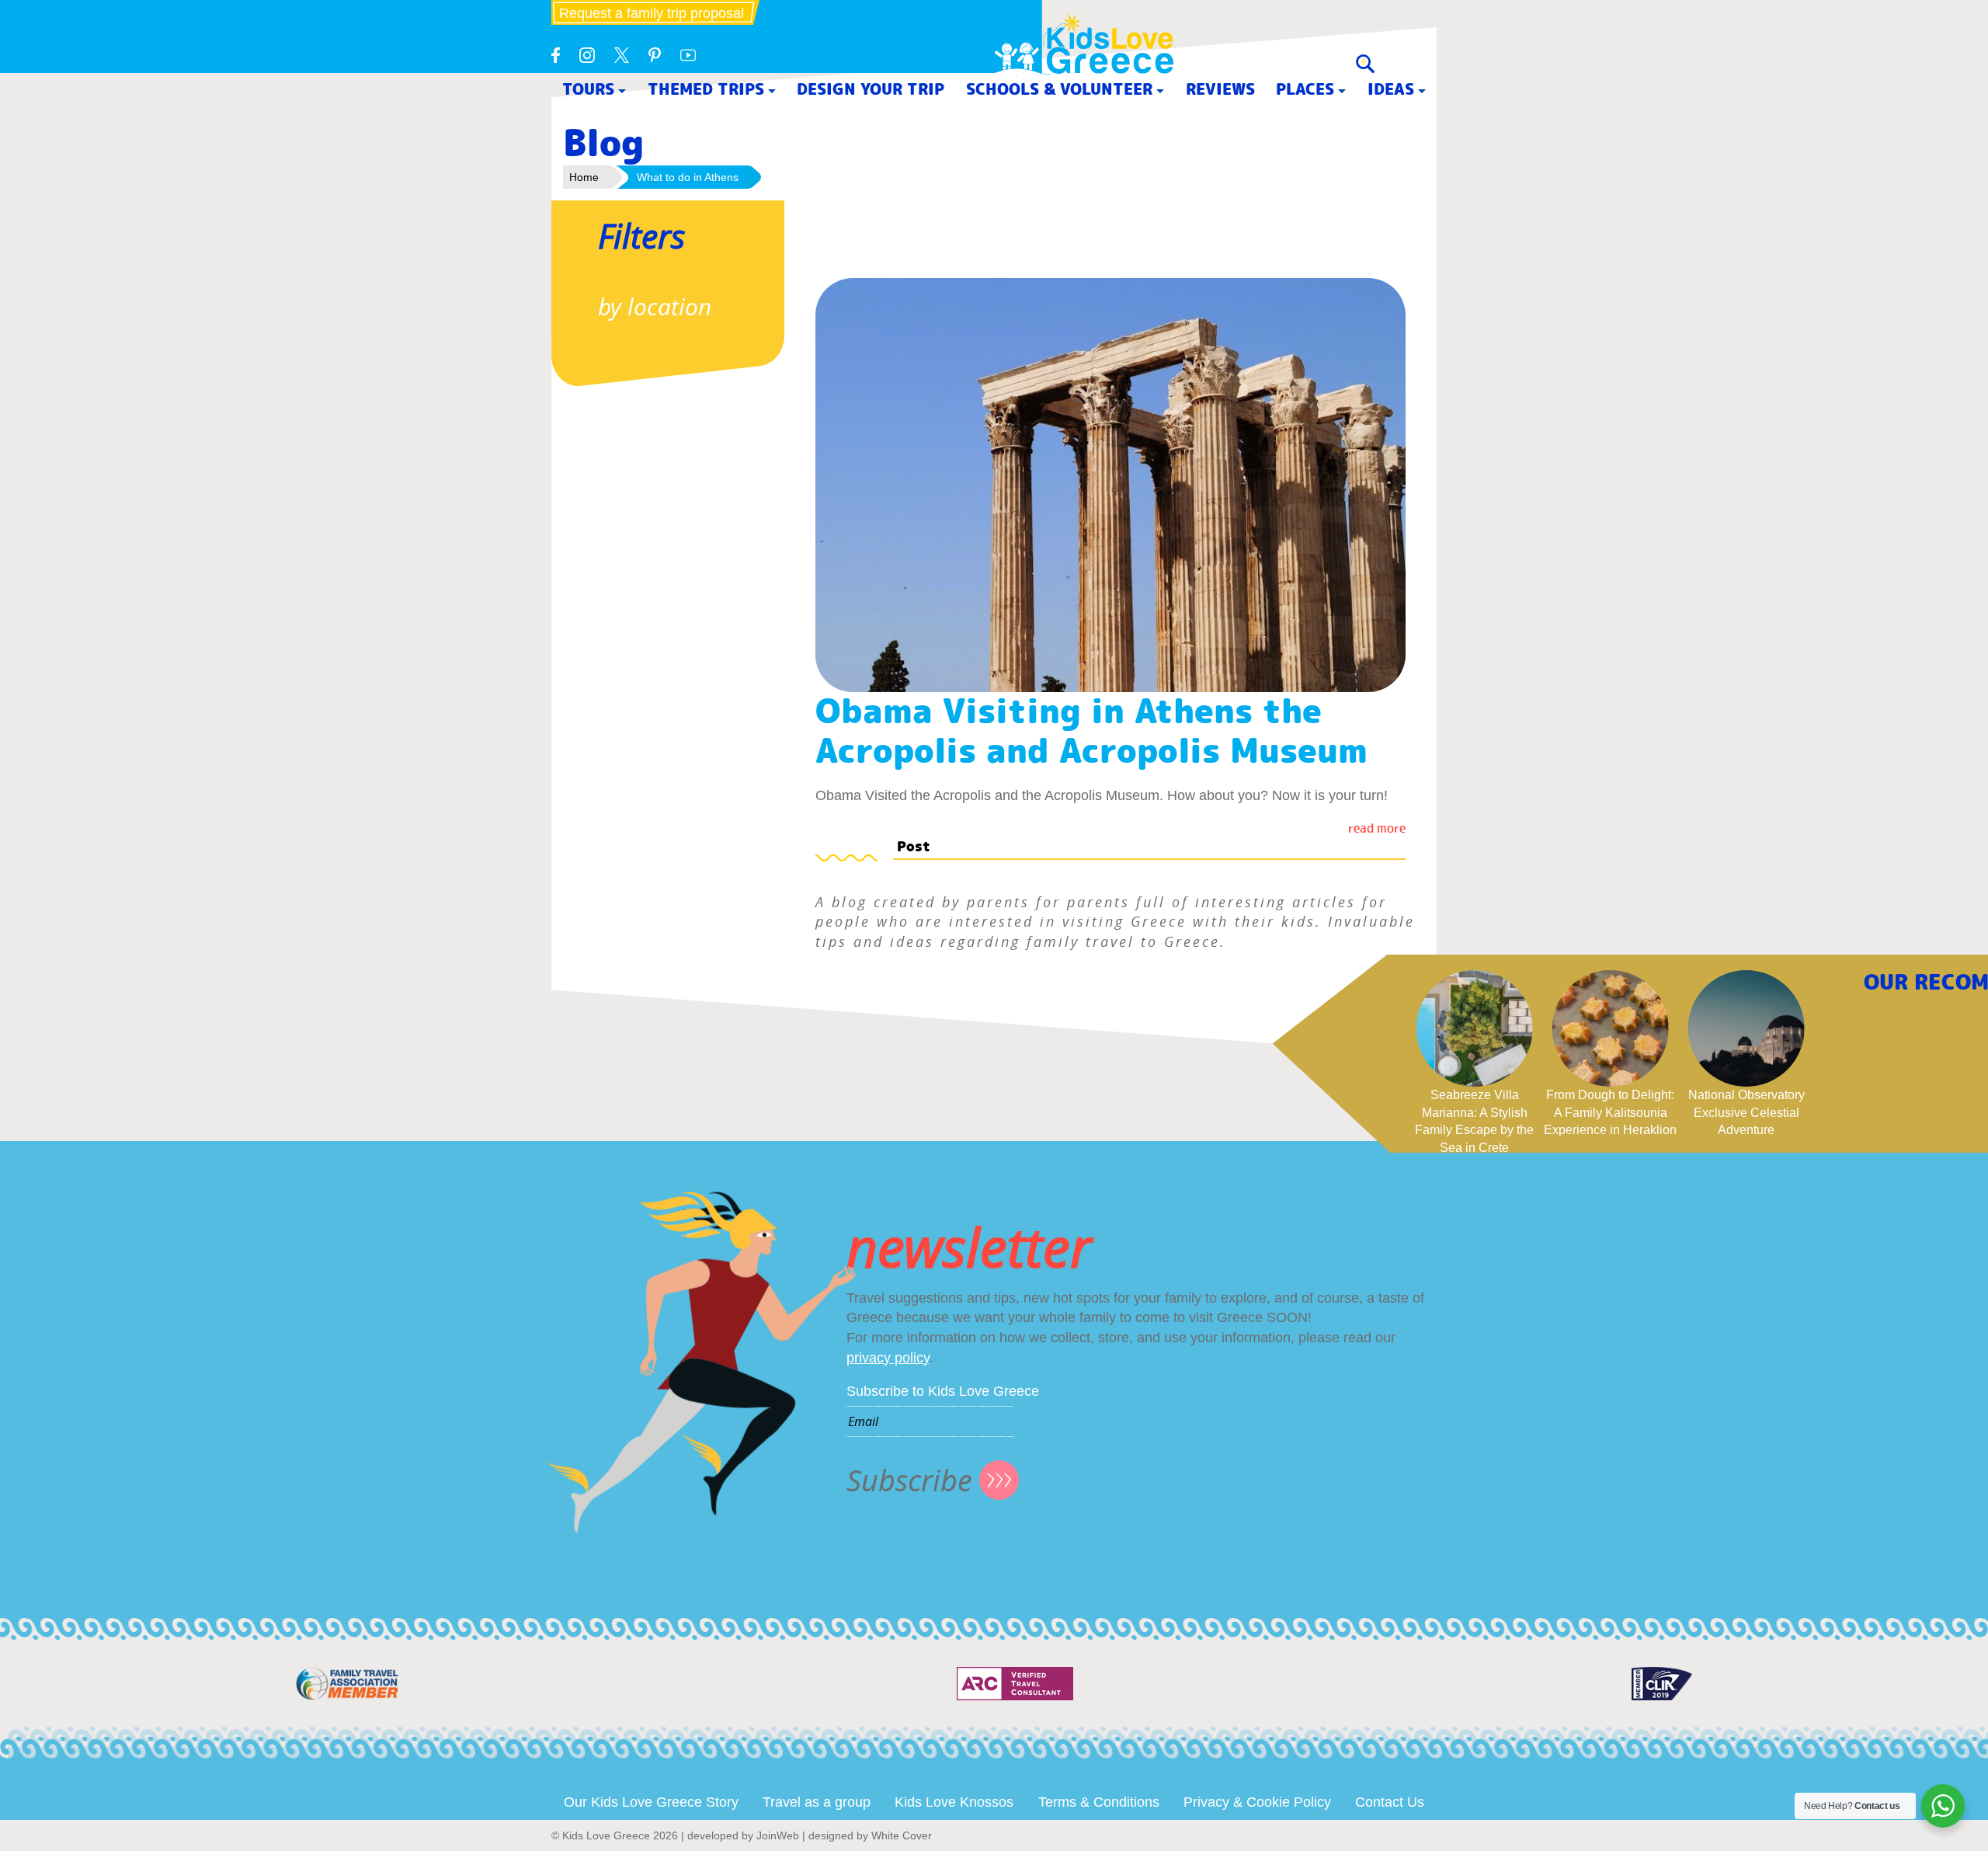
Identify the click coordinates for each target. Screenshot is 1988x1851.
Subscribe (909, 1480)
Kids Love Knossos (954, 1802)
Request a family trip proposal (652, 13)
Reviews (1220, 89)
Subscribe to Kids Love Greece (943, 1391)
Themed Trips (706, 89)
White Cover (902, 1835)
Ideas (1391, 89)
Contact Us (1390, 1802)
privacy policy (888, 1358)
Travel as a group (817, 1802)
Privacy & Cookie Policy (1257, 1802)
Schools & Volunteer (1059, 89)
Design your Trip (871, 89)
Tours (588, 89)
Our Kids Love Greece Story (651, 1802)
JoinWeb (778, 1835)
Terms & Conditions (1099, 1802)
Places (1305, 89)
